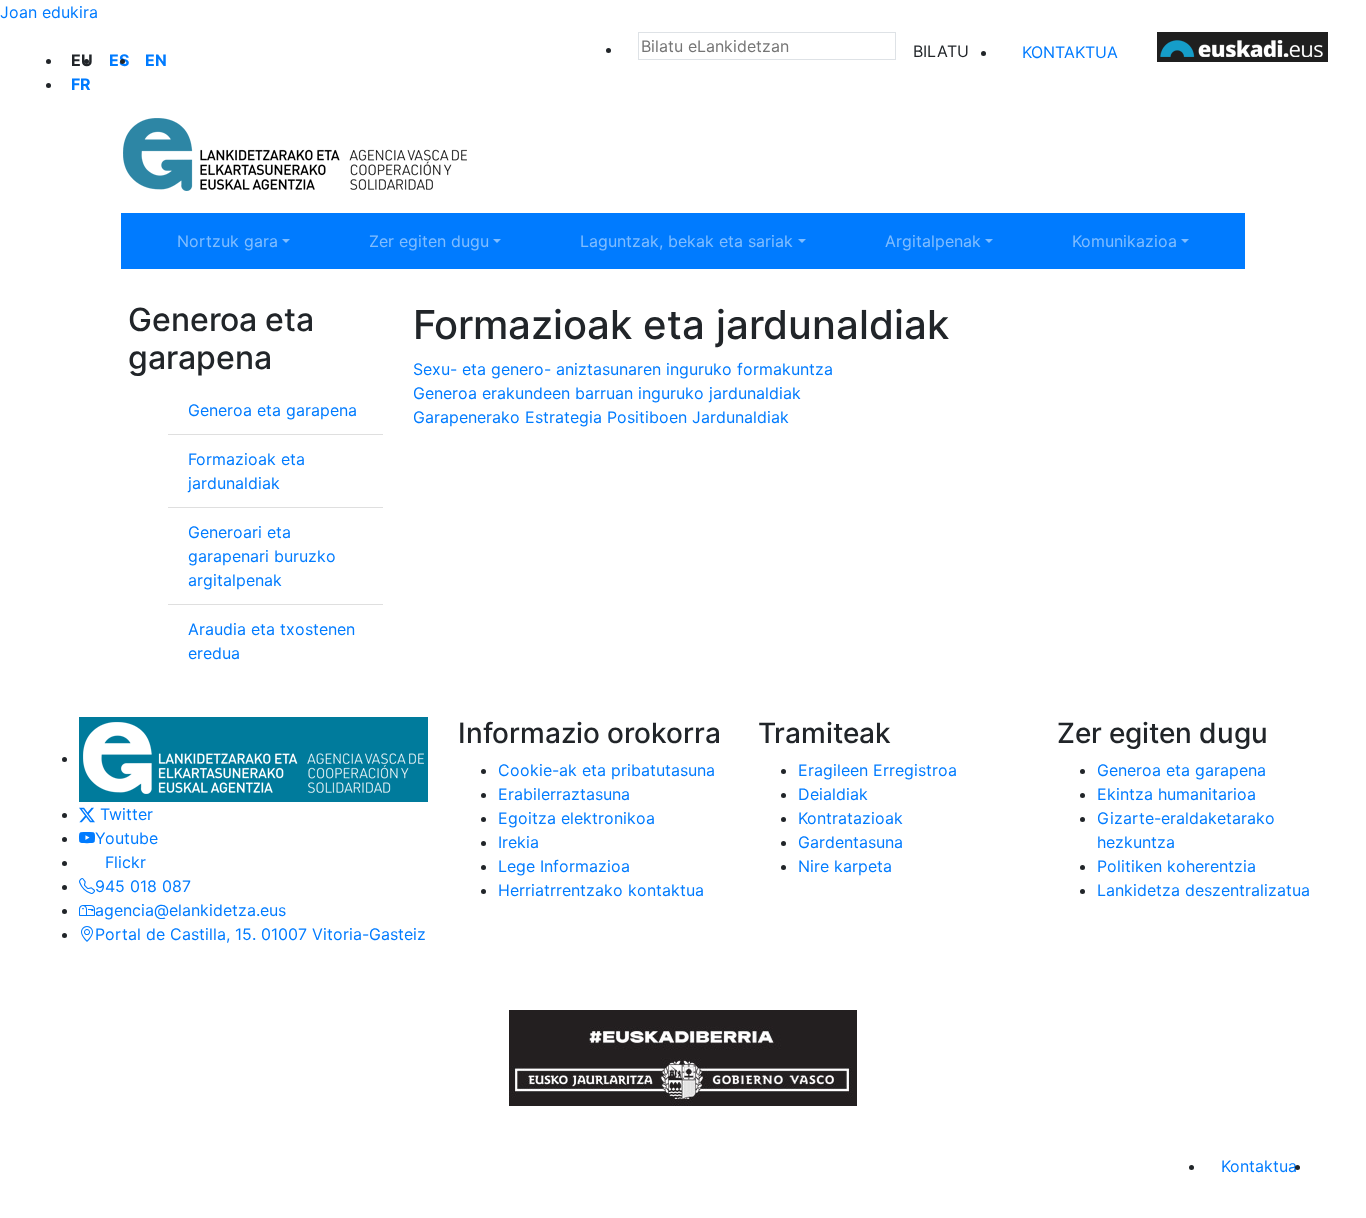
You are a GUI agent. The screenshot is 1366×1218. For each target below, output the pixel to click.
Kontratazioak (850, 818)
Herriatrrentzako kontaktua (601, 890)
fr (81, 84)
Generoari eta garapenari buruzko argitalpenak (262, 556)
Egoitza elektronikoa (576, 818)
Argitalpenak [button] (958, 240)
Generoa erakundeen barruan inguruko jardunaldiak (607, 393)
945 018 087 (143, 886)
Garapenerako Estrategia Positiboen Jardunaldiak (601, 417)
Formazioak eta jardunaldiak (246, 471)
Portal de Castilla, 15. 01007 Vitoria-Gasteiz (260, 934)
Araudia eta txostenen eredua (271, 641)
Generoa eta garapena (272, 410)
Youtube (126, 838)
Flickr (120, 862)
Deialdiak (833, 794)
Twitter (124, 814)
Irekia (518, 842)
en (156, 60)
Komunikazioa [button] (1150, 240)
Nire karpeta (845, 866)
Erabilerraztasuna (564, 794)
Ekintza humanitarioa (1176, 794)
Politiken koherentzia (1176, 866)
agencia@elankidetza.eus (190, 910)
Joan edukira (49, 12)
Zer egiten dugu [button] (454, 240)
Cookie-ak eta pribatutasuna (606, 770)
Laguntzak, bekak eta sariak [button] (686, 240)
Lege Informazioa (564, 866)
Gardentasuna (850, 842)
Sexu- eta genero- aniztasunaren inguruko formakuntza (623, 369)
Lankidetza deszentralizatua (1203, 890)
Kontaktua (1070, 52)
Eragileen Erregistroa (877, 770)
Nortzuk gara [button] (252, 240)
